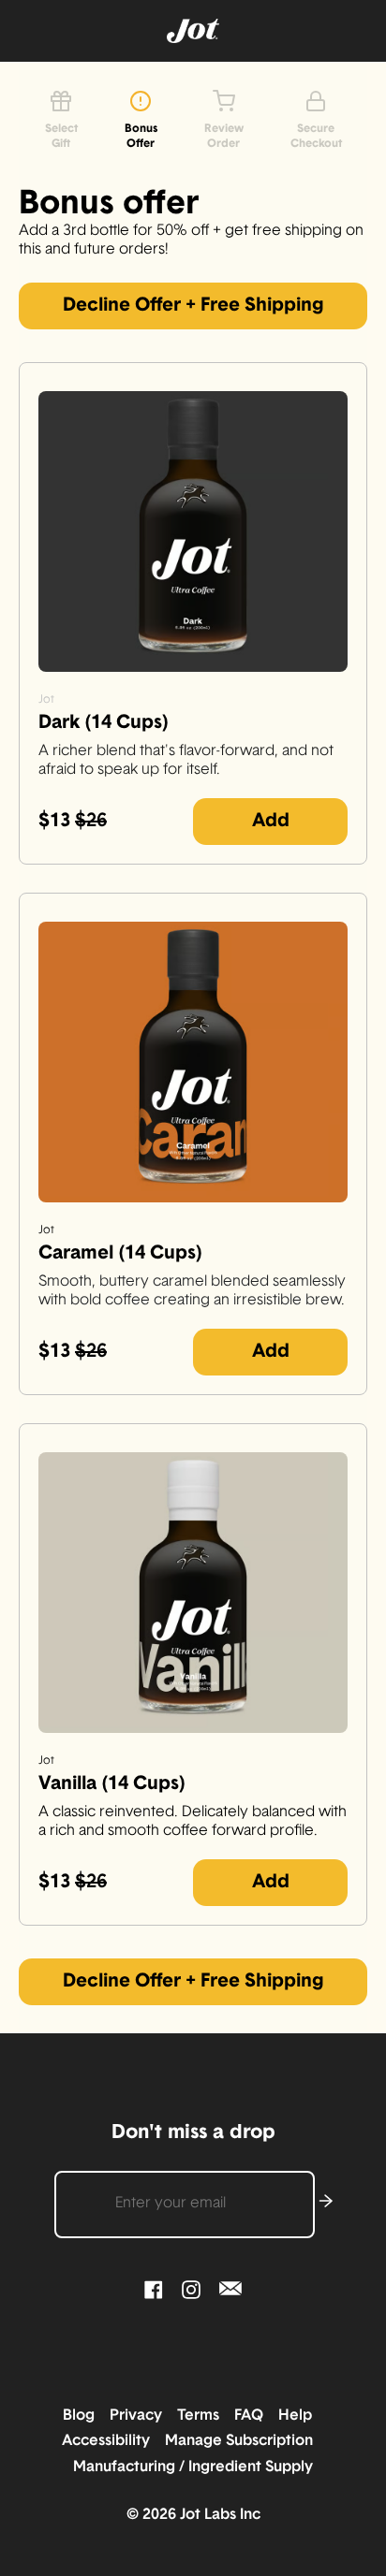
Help (301, 2416)
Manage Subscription (245, 2441)
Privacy (141, 2416)
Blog (84, 2416)
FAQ (254, 2416)
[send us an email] (230, 2289)
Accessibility (111, 2441)
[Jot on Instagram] (191, 2289)
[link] (193, 306)
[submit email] (326, 2204)
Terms (204, 2416)
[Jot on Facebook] (154, 2289)
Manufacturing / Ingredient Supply (193, 2467)
